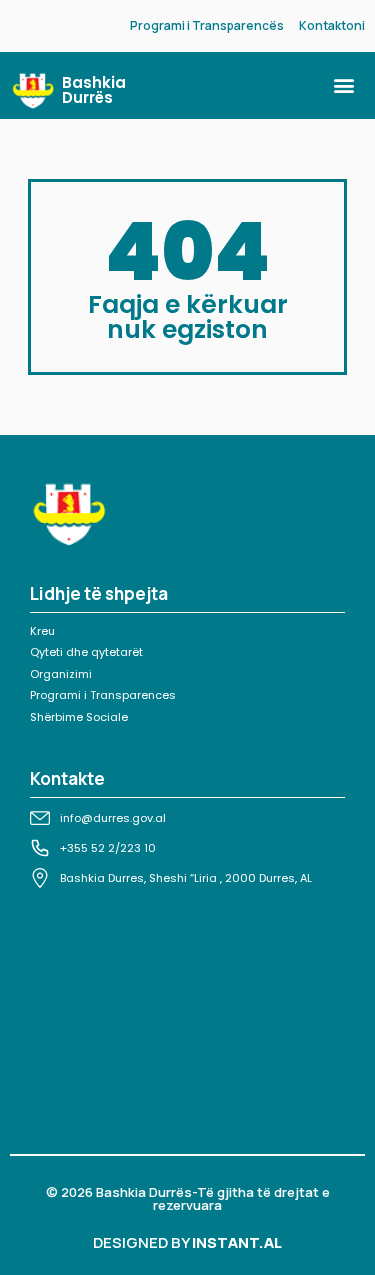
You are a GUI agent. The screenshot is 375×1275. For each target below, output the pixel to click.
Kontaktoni (332, 25)
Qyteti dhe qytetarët (86, 652)
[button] (343, 85)
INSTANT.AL (237, 1242)
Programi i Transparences (103, 695)
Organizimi (61, 674)
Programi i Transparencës (207, 25)
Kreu (42, 631)
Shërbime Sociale (79, 717)
